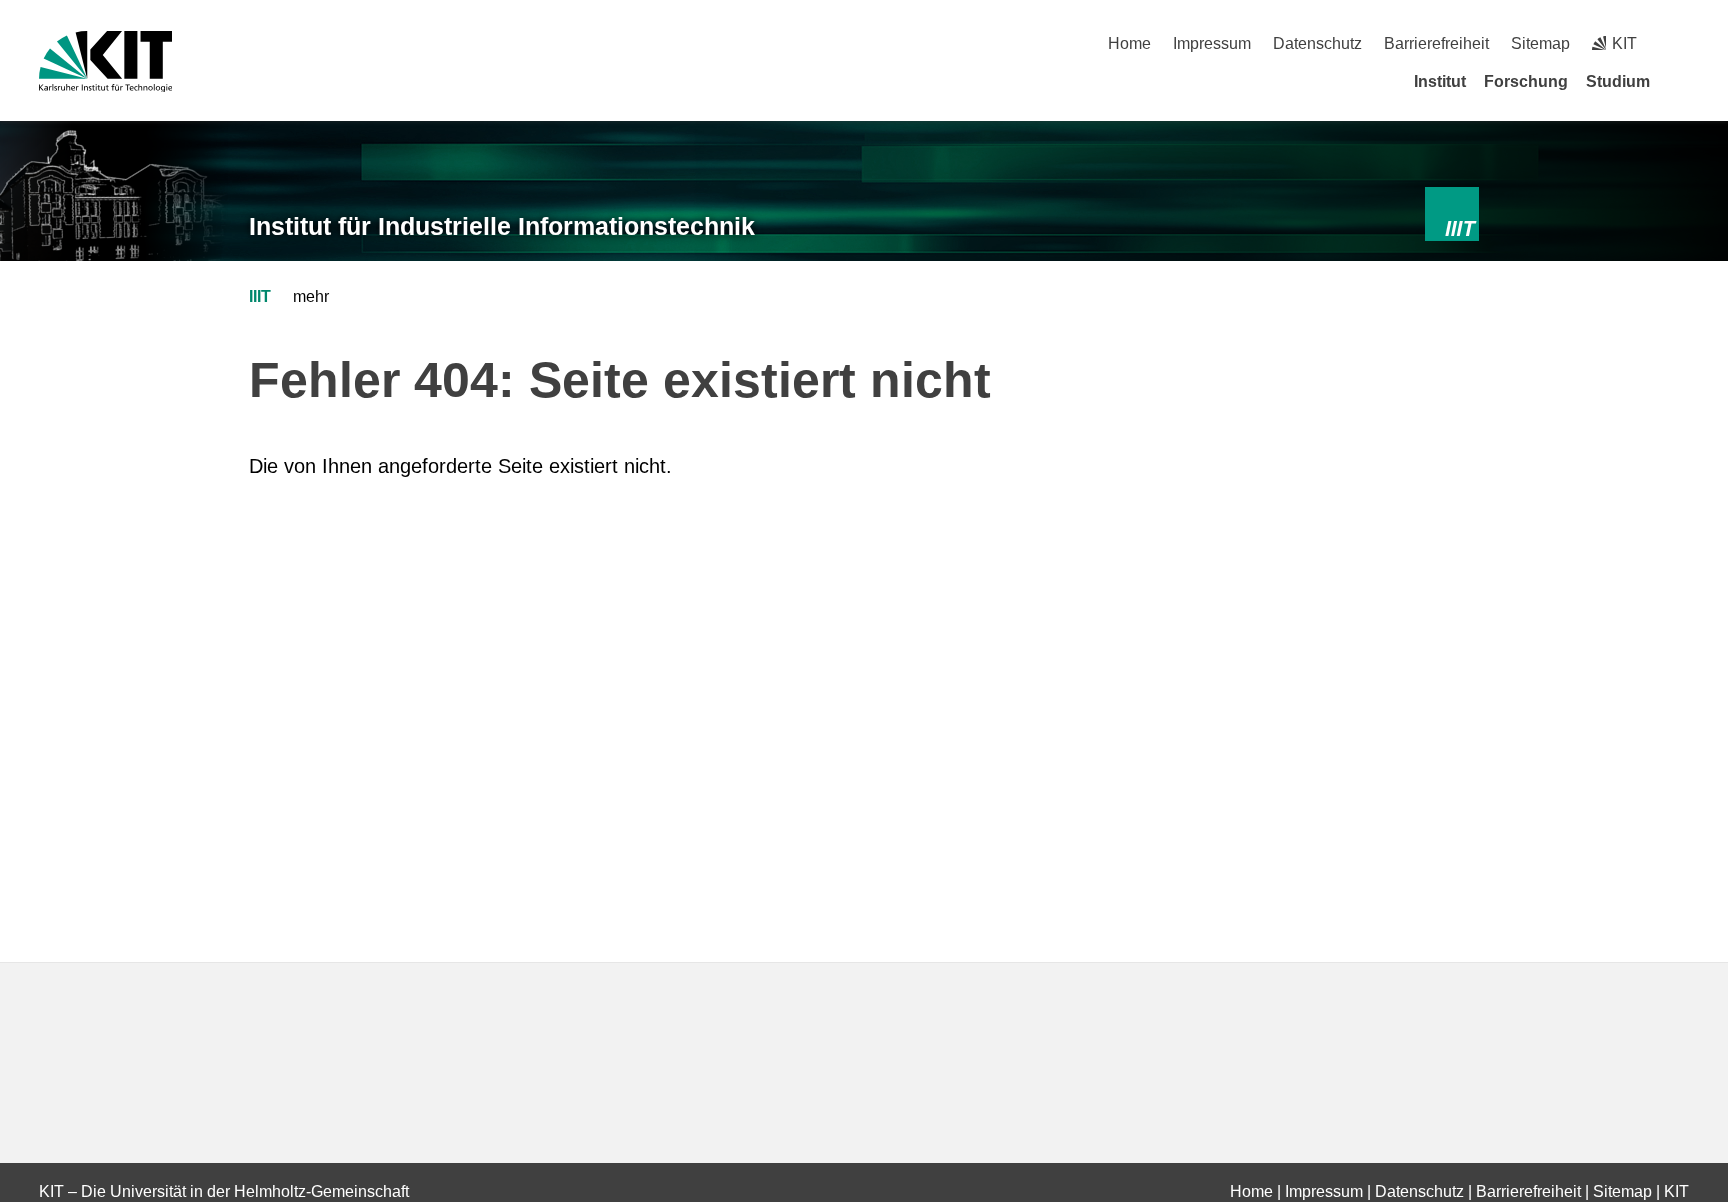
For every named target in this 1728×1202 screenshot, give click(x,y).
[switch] (1681, 43)
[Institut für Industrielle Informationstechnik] (1452, 214)
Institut (1440, 81)
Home (1129, 43)
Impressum (1212, 43)
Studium (1618, 81)
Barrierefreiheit (1436, 43)
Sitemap (1540, 43)
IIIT (260, 296)
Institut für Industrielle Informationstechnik (502, 226)
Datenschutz (1317, 43)
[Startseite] (1682, 81)
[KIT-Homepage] (105, 61)
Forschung (1526, 81)
